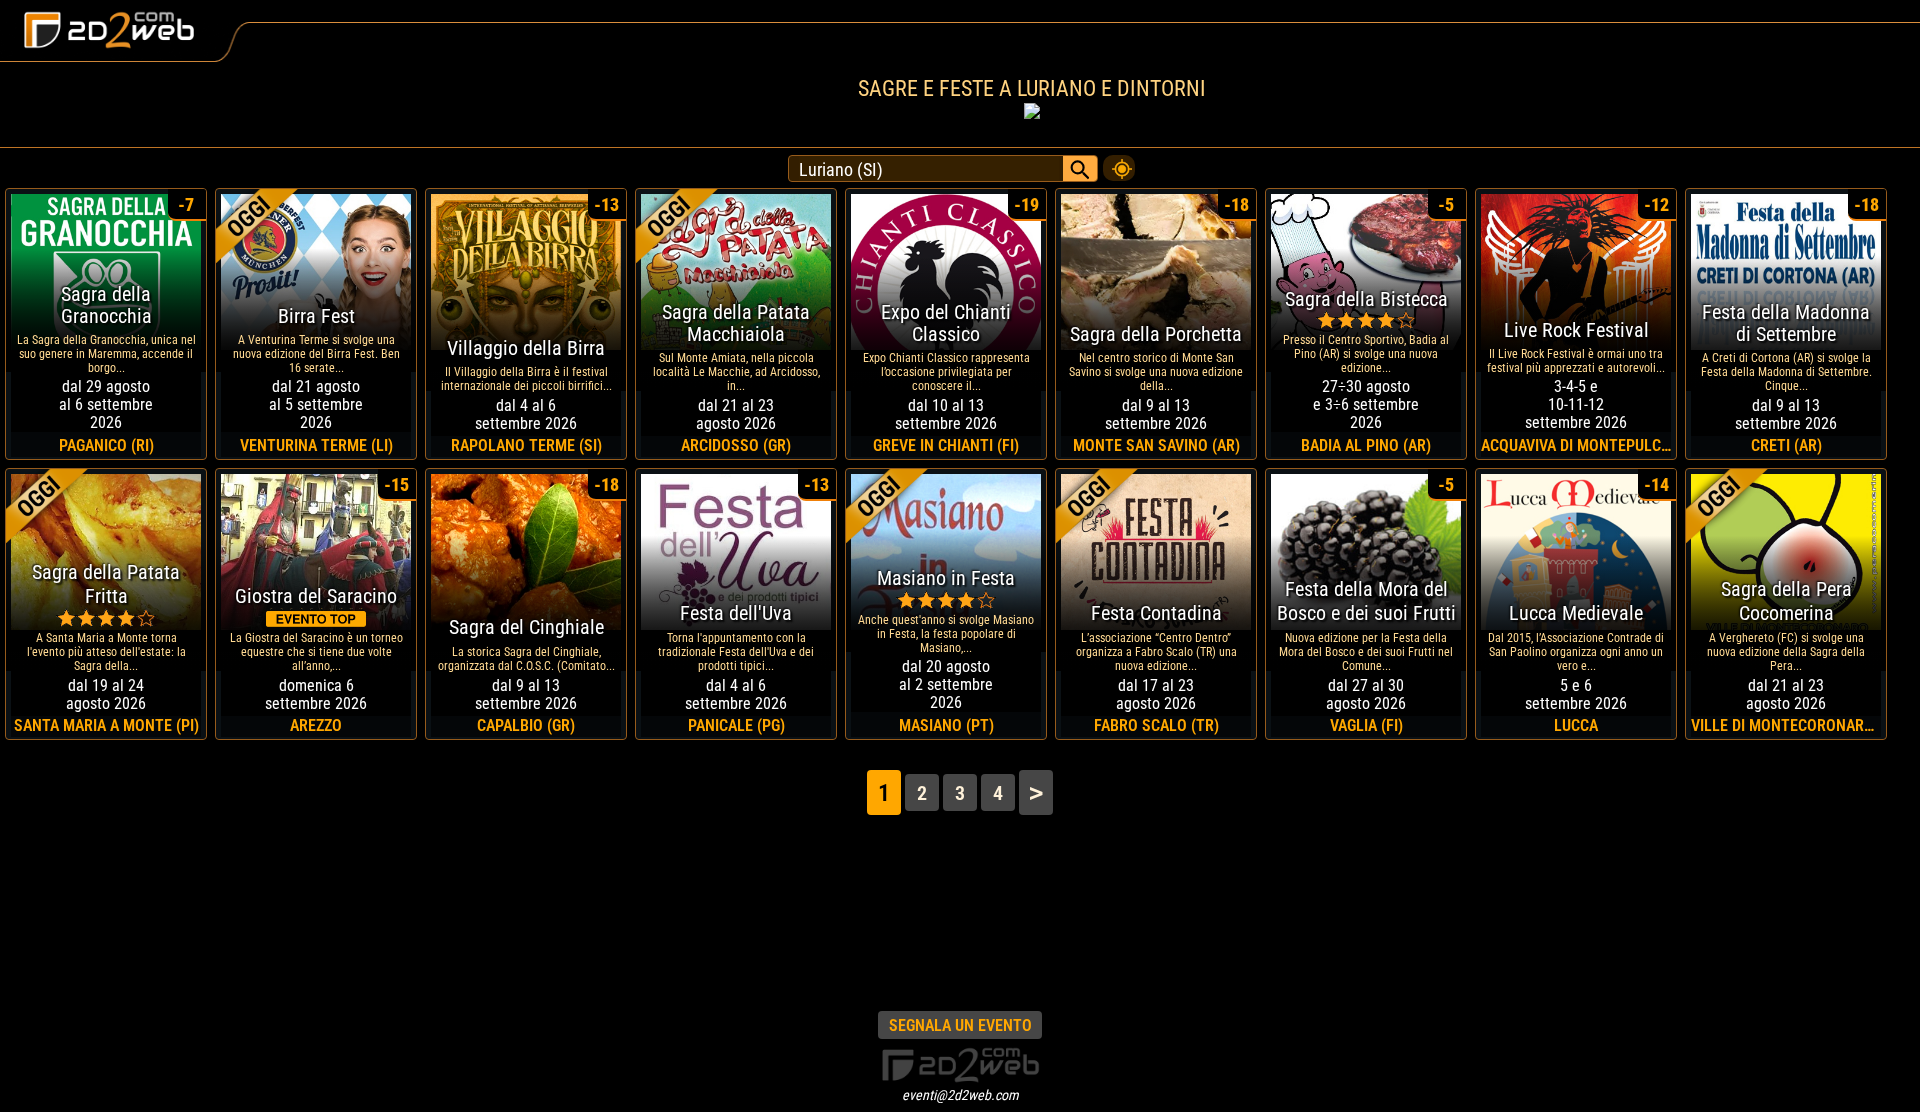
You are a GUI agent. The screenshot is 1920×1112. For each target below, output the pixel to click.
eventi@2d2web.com (960, 1095)
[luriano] (1119, 163)
